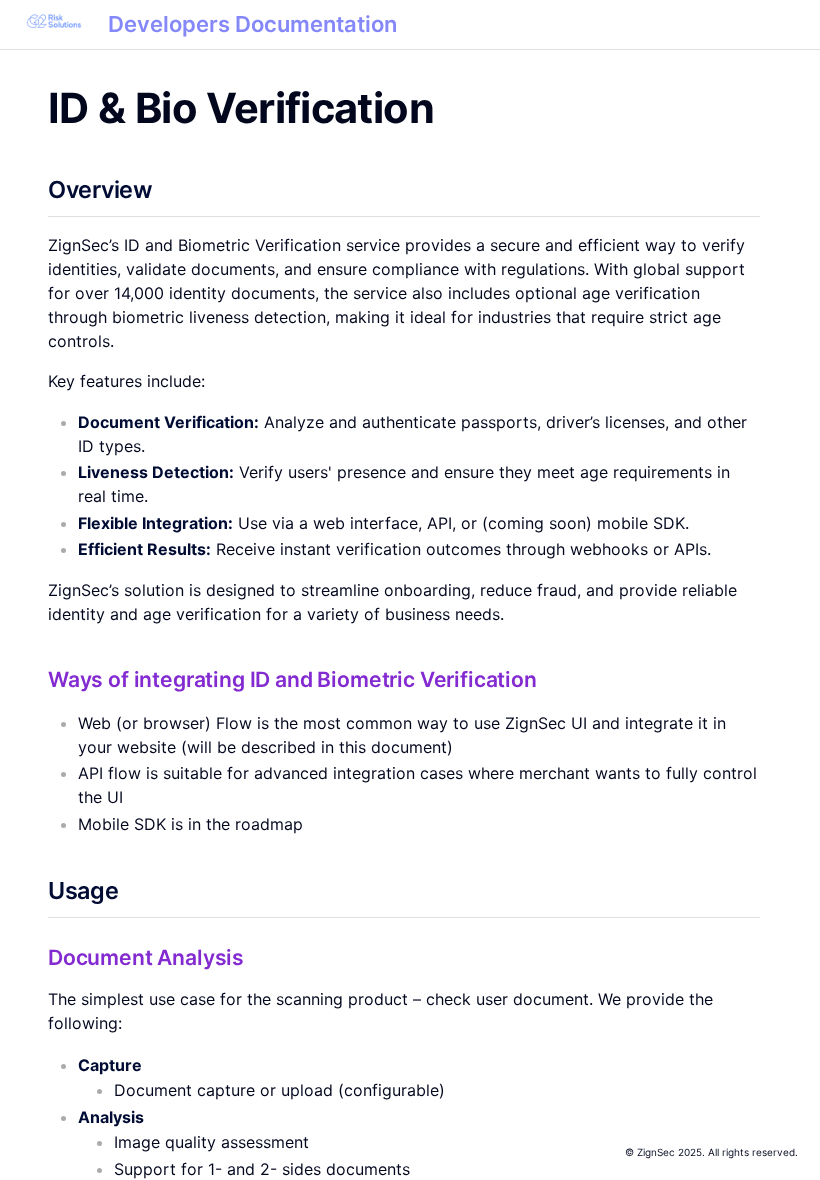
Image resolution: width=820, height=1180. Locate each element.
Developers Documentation (252, 24)
